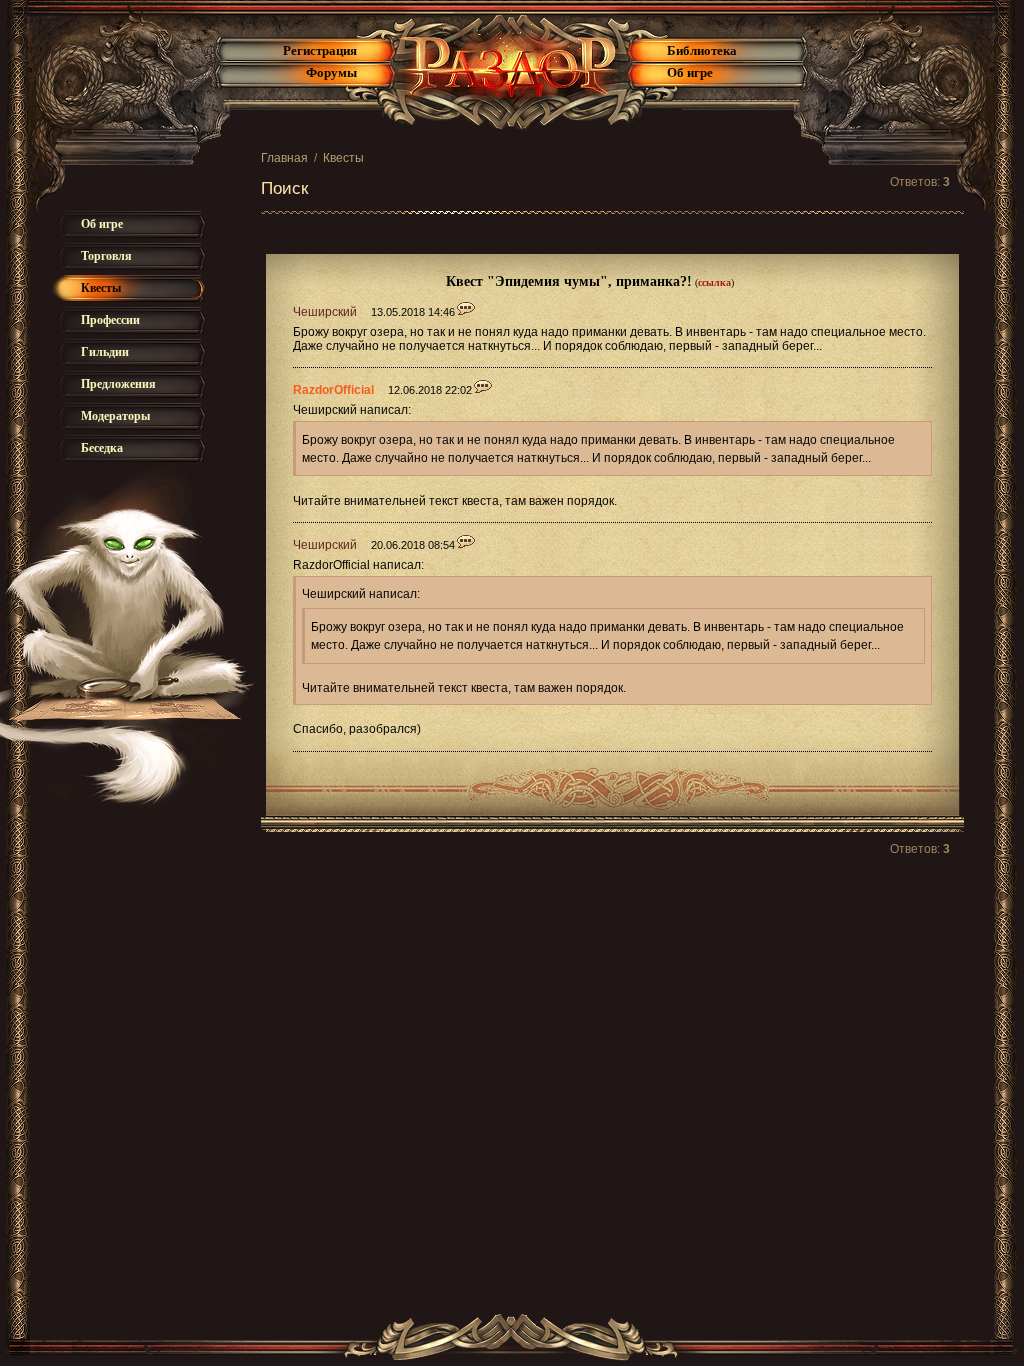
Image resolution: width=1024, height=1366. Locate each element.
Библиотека (702, 50)
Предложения (118, 384)
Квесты (343, 158)
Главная (284, 158)
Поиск (284, 188)
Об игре (690, 72)
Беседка (102, 448)
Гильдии (105, 352)
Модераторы (115, 416)
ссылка (714, 282)
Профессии (110, 320)
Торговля (106, 256)
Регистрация (320, 50)
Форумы (331, 72)
